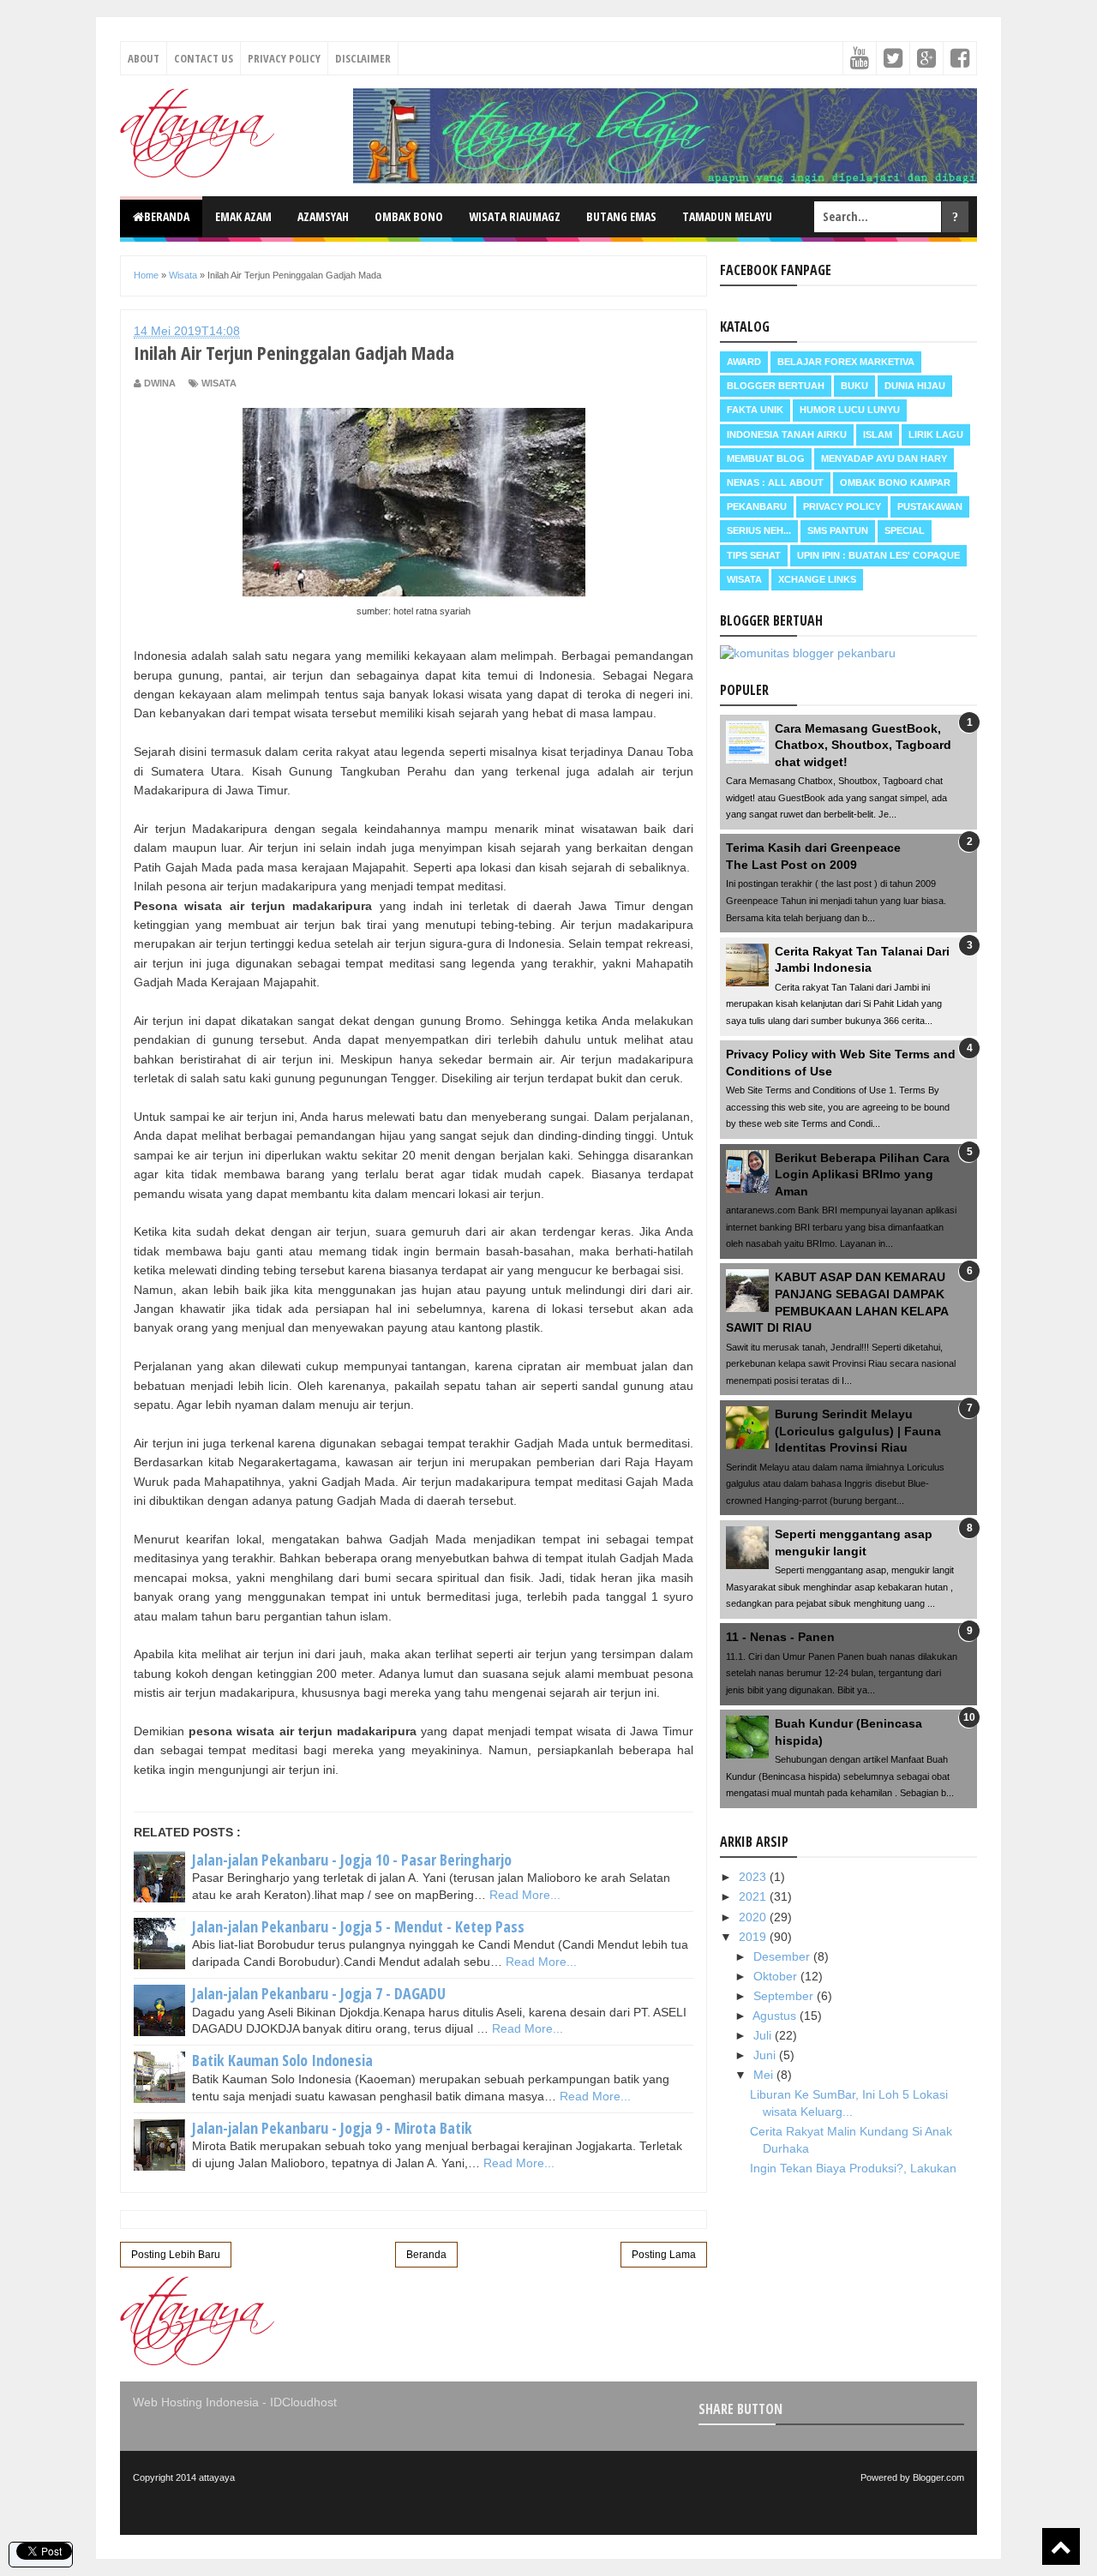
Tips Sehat (754, 555)
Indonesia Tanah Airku (787, 434)
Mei (765, 2075)
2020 (754, 1917)
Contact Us (204, 58)
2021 (754, 1896)
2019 (754, 1937)
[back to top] (1061, 2546)
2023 (754, 1877)
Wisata (219, 383)
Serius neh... (759, 530)
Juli (764, 2035)
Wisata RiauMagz (515, 216)
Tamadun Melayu (727, 216)
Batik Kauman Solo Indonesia (282, 2060)
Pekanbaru (757, 506)
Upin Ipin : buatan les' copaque (878, 555)
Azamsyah (323, 216)
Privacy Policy (284, 58)
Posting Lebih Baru (176, 2255)
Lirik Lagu (936, 434)
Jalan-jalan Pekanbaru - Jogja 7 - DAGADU (319, 1993)
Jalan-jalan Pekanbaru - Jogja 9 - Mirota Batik (332, 2128)
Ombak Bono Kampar (895, 482)
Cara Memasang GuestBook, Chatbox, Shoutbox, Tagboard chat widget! (863, 745)
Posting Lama (664, 2255)
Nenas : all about (775, 482)
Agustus (776, 2016)
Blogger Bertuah (776, 386)
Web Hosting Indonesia (196, 2402)
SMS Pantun (838, 530)
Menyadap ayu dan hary (884, 458)
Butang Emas (621, 216)
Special (905, 530)
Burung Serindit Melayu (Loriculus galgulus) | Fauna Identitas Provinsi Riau (858, 1431)
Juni (766, 2055)
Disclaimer (363, 58)
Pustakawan (930, 506)
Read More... (525, 1895)
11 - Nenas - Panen (780, 1637)
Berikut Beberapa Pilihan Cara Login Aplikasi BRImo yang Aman (862, 1174)
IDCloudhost (303, 2402)
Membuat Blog (766, 458)
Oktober (777, 1976)
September (785, 1996)
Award (744, 362)
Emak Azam (243, 216)
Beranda (167, 216)
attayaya (217, 2477)
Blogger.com (938, 2477)
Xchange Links (817, 579)
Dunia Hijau (915, 386)
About (144, 58)
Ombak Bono (409, 216)
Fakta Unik (755, 410)
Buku (854, 386)
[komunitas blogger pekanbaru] (808, 653)
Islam (878, 434)
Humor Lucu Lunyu (850, 410)
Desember (783, 1956)
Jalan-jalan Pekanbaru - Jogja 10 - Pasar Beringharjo (352, 1860)
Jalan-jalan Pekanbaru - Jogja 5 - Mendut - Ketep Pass (358, 1926)
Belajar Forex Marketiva (846, 362)
